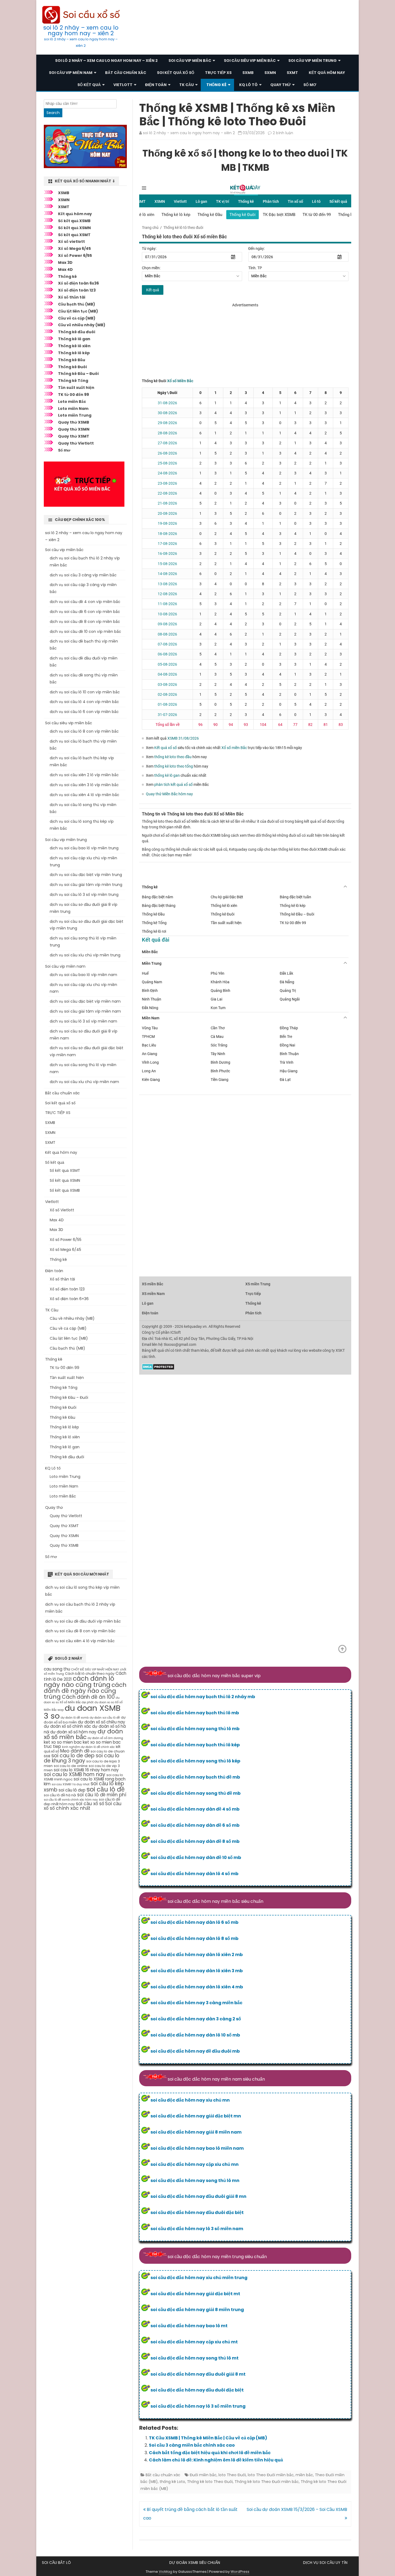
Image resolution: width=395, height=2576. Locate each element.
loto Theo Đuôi (232, 2475)
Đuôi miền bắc (203, 2475)
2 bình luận (283, 133)
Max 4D (65, 269)
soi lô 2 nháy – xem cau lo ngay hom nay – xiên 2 (81, 30)
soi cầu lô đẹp (72, 1790)
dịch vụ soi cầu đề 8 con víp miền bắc (85, 622)
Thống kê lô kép (74, 353)
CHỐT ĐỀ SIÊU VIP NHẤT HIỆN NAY (95, 1670)
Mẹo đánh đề (75, 1751)
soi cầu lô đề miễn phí (102, 1795)
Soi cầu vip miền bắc (190, 61)
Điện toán (156, 85)
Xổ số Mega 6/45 (74, 249)
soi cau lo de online (71, 1766)
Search (53, 113)
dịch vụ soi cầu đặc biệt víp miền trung (86, 875)
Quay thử (281, 85)
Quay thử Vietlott (76, 443)
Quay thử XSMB (74, 422)
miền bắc (304, 2475)
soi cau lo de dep (73, 1756)
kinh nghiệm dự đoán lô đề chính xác (88, 1747)
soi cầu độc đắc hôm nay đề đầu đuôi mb (195, 2051)
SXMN (270, 73)
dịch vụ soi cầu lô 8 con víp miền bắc (84, 731)
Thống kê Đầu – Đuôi (78, 374)
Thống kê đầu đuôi (77, 332)
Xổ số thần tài (72, 297)
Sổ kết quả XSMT (74, 235)
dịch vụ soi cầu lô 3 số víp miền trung (84, 895)
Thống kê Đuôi (72, 367)
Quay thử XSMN (74, 429)
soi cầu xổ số (90, 1804)
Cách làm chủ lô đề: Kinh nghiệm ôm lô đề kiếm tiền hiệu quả (216, 2460)
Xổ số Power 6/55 (75, 256)
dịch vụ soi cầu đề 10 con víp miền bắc (85, 631)
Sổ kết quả (89, 85)
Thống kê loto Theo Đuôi (210, 2482)
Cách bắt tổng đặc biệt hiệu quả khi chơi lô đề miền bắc (210, 2453)
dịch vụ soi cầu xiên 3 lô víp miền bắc (84, 785)
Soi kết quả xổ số (176, 73)
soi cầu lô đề (106, 1789)
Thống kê (216, 85)
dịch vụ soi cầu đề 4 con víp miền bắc (85, 602)
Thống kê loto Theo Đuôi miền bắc (267, 2482)
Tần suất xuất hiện (76, 388)
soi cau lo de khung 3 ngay (82, 1758)
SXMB (248, 73)
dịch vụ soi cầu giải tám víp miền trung (86, 885)
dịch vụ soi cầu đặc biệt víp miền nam (85, 1001)
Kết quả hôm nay (327, 73)
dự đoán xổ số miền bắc (83, 1734)
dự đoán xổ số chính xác (67, 1726)
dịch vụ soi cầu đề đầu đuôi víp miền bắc (83, 1621)
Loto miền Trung (75, 415)
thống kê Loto (172, 2482)
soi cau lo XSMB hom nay (75, 1774)
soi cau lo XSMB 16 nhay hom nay (86, 1770)
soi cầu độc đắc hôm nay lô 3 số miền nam (197, 2229)
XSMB (64, 193)
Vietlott (123, 85)
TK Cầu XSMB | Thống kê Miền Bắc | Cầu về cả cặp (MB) (208, 2438)
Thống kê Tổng (73, 381)
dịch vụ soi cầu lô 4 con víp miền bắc (84, 702)
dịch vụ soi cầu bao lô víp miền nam (83, 975)
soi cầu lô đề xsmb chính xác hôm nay (71, 1800)
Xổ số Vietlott (62, 1210)
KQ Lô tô (248, 85)
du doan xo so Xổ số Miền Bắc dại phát (82, 1700)
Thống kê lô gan (74, 339)
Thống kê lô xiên (74, 346)
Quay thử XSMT (74, 436)
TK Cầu (186, 85)
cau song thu (57, 1669)
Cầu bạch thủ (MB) (77, 304)
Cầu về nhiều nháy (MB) (82, 325)
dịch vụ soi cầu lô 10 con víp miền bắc (85, 692)
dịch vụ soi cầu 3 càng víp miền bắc (83, 575)
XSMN (64, 200)
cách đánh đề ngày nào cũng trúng (85, 1691)
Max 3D (65, 262)
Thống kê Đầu (72, 360)
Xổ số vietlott (71, 242)
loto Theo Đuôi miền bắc (271, 2475)
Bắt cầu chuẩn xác (126, 73)
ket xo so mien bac (63, 1742)
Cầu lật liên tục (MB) (78, 311)
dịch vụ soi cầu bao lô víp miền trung (84, 848)
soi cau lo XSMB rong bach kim (85, 1781)
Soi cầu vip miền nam (71, 73)
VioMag (166, 2572)
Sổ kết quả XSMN (74, 228)
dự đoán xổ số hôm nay (73, 1732)
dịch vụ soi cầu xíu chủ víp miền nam (84, 1082)
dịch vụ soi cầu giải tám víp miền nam (85, 1011)
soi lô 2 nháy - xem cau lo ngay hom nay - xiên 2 (189, 133)
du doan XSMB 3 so (82, 1712)
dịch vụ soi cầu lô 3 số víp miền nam (83, 1021)
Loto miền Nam (73, 409)
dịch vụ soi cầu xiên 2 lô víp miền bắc (84, 775)
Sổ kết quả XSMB (74, 221)
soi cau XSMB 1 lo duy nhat (71, 1784)
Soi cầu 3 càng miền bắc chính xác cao (192, 2445)
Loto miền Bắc (72, 402)
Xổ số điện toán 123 (77, 290)
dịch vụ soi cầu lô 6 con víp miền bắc (84, 712)
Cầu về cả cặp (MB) (77, 318)
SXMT (292, 73)
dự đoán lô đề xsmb (75, 1718)
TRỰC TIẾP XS (218, 73)
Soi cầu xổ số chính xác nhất (83, 1806)
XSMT (64, 207)
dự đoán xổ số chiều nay (102, 1722)
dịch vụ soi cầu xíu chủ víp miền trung (85, 955)
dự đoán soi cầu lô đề (105, 1718)
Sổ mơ (310, 85)
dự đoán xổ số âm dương (105, 1738)
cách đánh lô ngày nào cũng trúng (79, 1682)
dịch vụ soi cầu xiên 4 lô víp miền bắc (85, 795)
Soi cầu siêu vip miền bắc (250, 61)
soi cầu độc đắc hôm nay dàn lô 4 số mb (194, 1874)
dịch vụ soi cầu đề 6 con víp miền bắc (85, 612)
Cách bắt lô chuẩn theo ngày (90, 1674)
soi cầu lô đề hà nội (60, 1795)
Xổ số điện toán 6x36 (78, 283)
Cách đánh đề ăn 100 (88, 1697)
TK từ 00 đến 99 (73, 395)
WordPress (240, 2572)
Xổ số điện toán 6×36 (69, 1299)
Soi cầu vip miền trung (313, 61)
